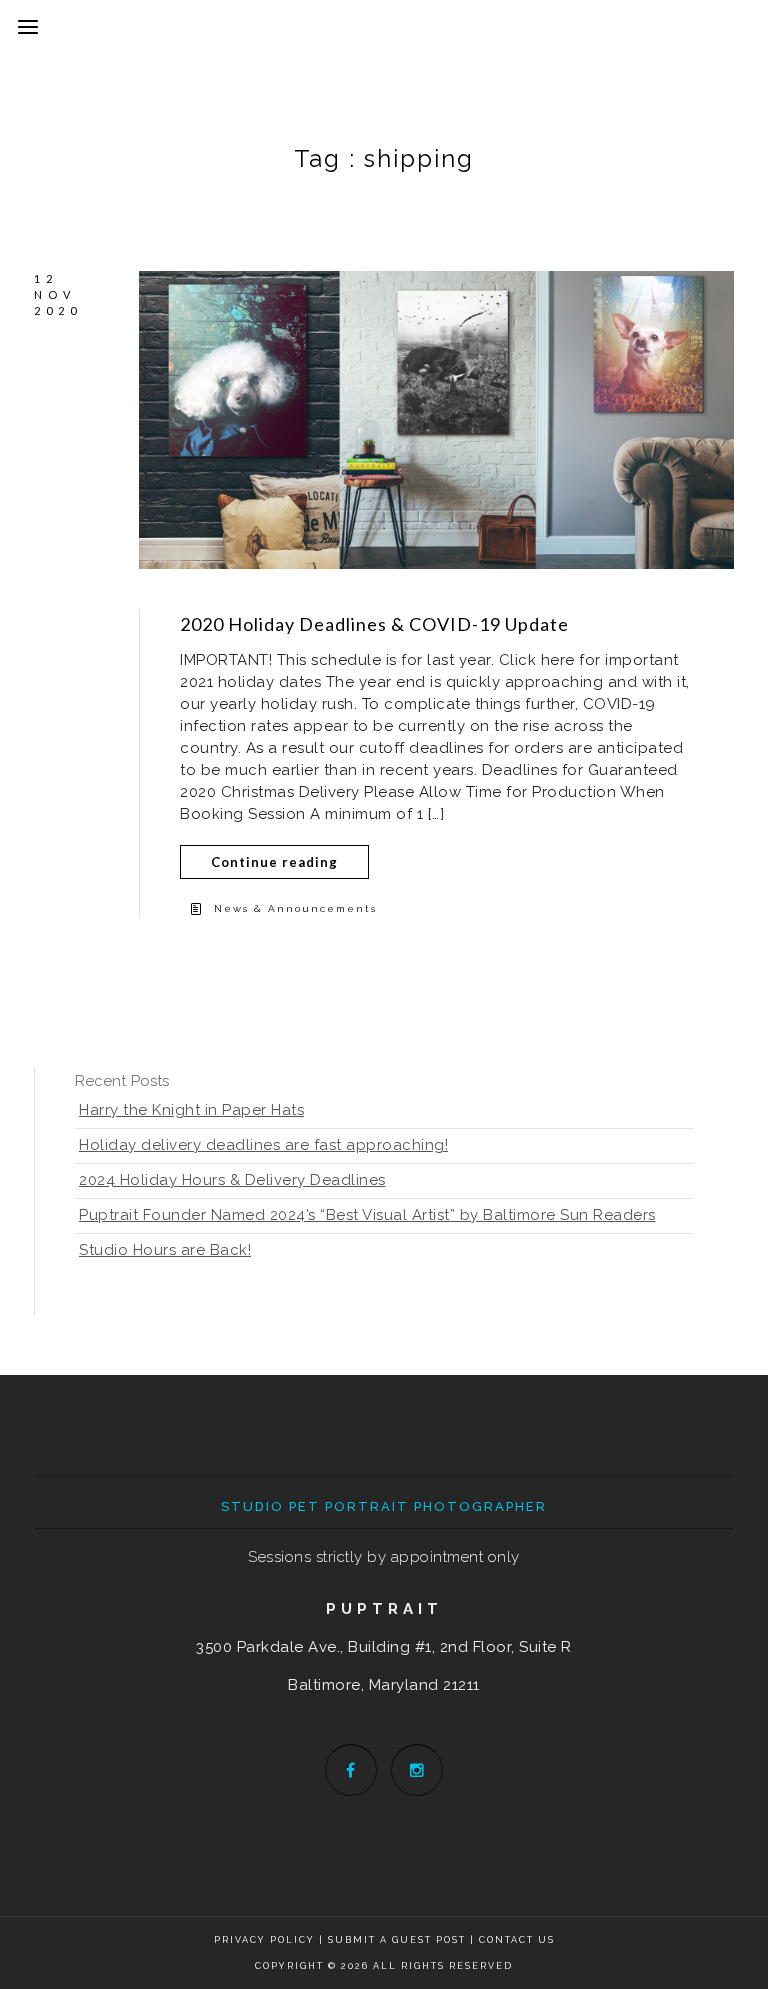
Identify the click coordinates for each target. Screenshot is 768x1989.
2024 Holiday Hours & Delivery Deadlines (232, 1180)
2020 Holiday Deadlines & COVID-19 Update (374, 624)
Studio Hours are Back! (165, 1250)
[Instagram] (417, 1770)
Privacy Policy (264, 1940)
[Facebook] (351, 1770)
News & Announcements (295, 908)
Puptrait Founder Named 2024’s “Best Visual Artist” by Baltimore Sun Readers (367, 1215)
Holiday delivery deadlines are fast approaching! (263, 1145)
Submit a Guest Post (399, 1940)
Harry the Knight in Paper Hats (191, 1110)
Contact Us (517, 1940)
